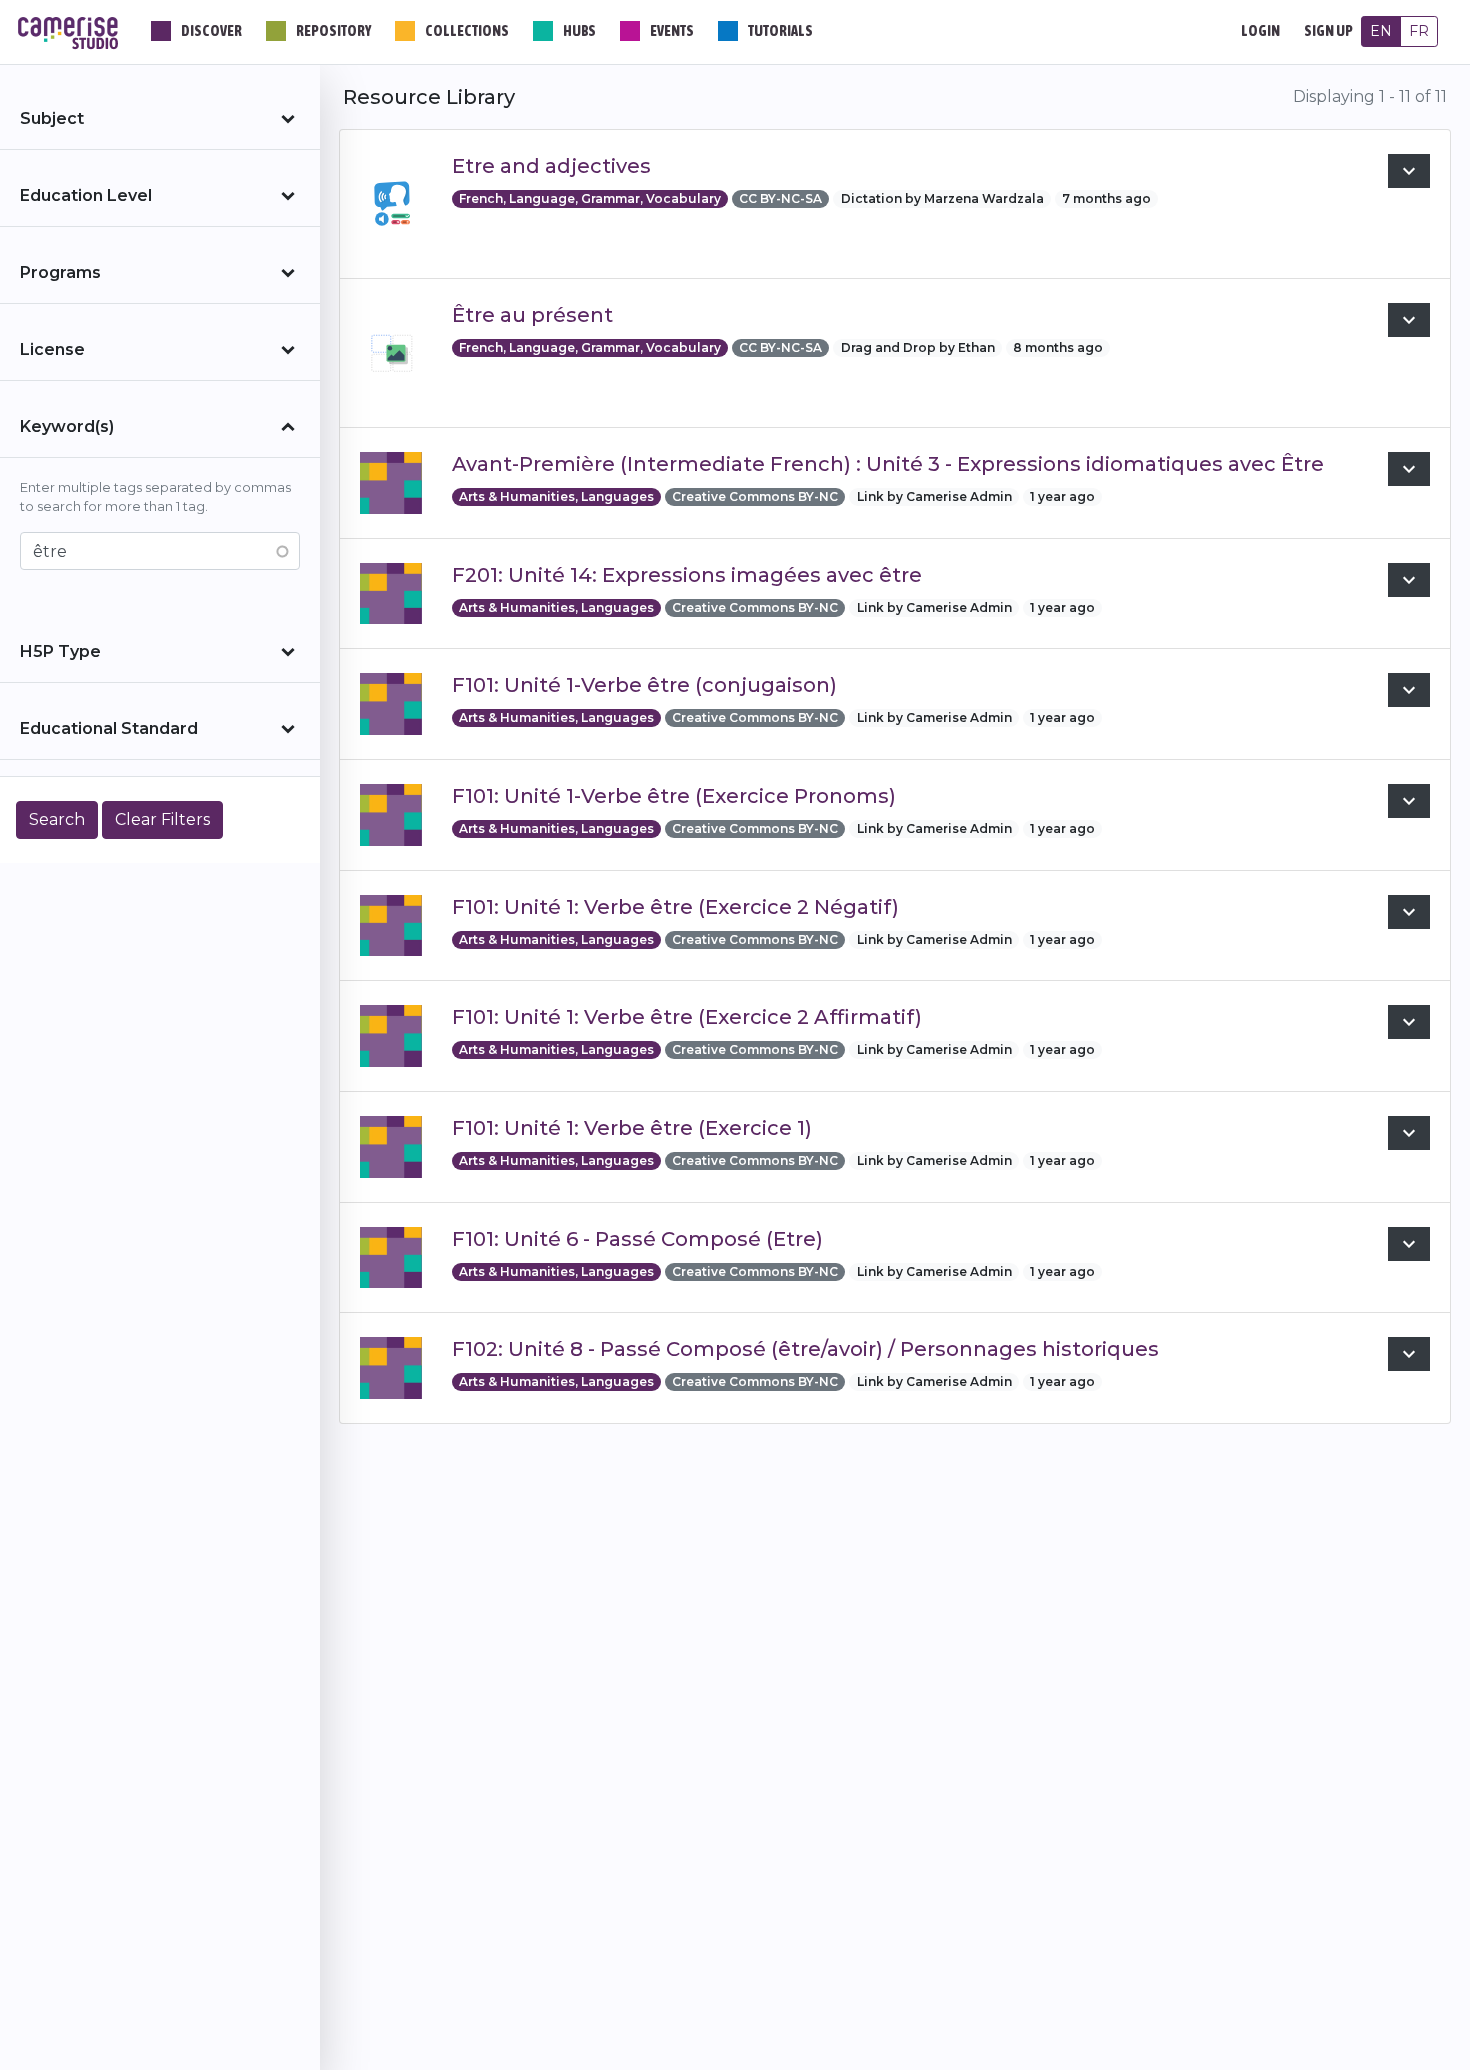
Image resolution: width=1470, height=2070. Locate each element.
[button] (1409, 171)
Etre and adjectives (551, 166)
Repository (333, 31)
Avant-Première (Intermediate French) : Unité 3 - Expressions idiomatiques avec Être (888, 464)
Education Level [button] (86, 195)
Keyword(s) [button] (67, 426)
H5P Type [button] (60, 651)
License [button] (52, 349)
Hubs (579, 31)
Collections (467, 31)
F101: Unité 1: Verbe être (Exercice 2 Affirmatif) (687, 1017)
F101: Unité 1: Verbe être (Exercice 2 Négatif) (675, 907)
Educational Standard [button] (109, 728)
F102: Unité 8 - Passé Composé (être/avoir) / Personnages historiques (805, 1349)
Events (672, 31)
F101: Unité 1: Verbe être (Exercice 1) (632, 1128)
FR (1419, 31)
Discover (211, 31)
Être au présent (532, 315)
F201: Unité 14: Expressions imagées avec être (687, 575)
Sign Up (1328, 31)
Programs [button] (60, 272)
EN (1381, 31)
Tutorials (780, 31)
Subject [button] (52, 118)
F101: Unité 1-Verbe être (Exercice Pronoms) (674, 796)
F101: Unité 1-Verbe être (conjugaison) (644, 685)
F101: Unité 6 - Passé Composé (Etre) (637, 1239)
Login (1260, 31)
